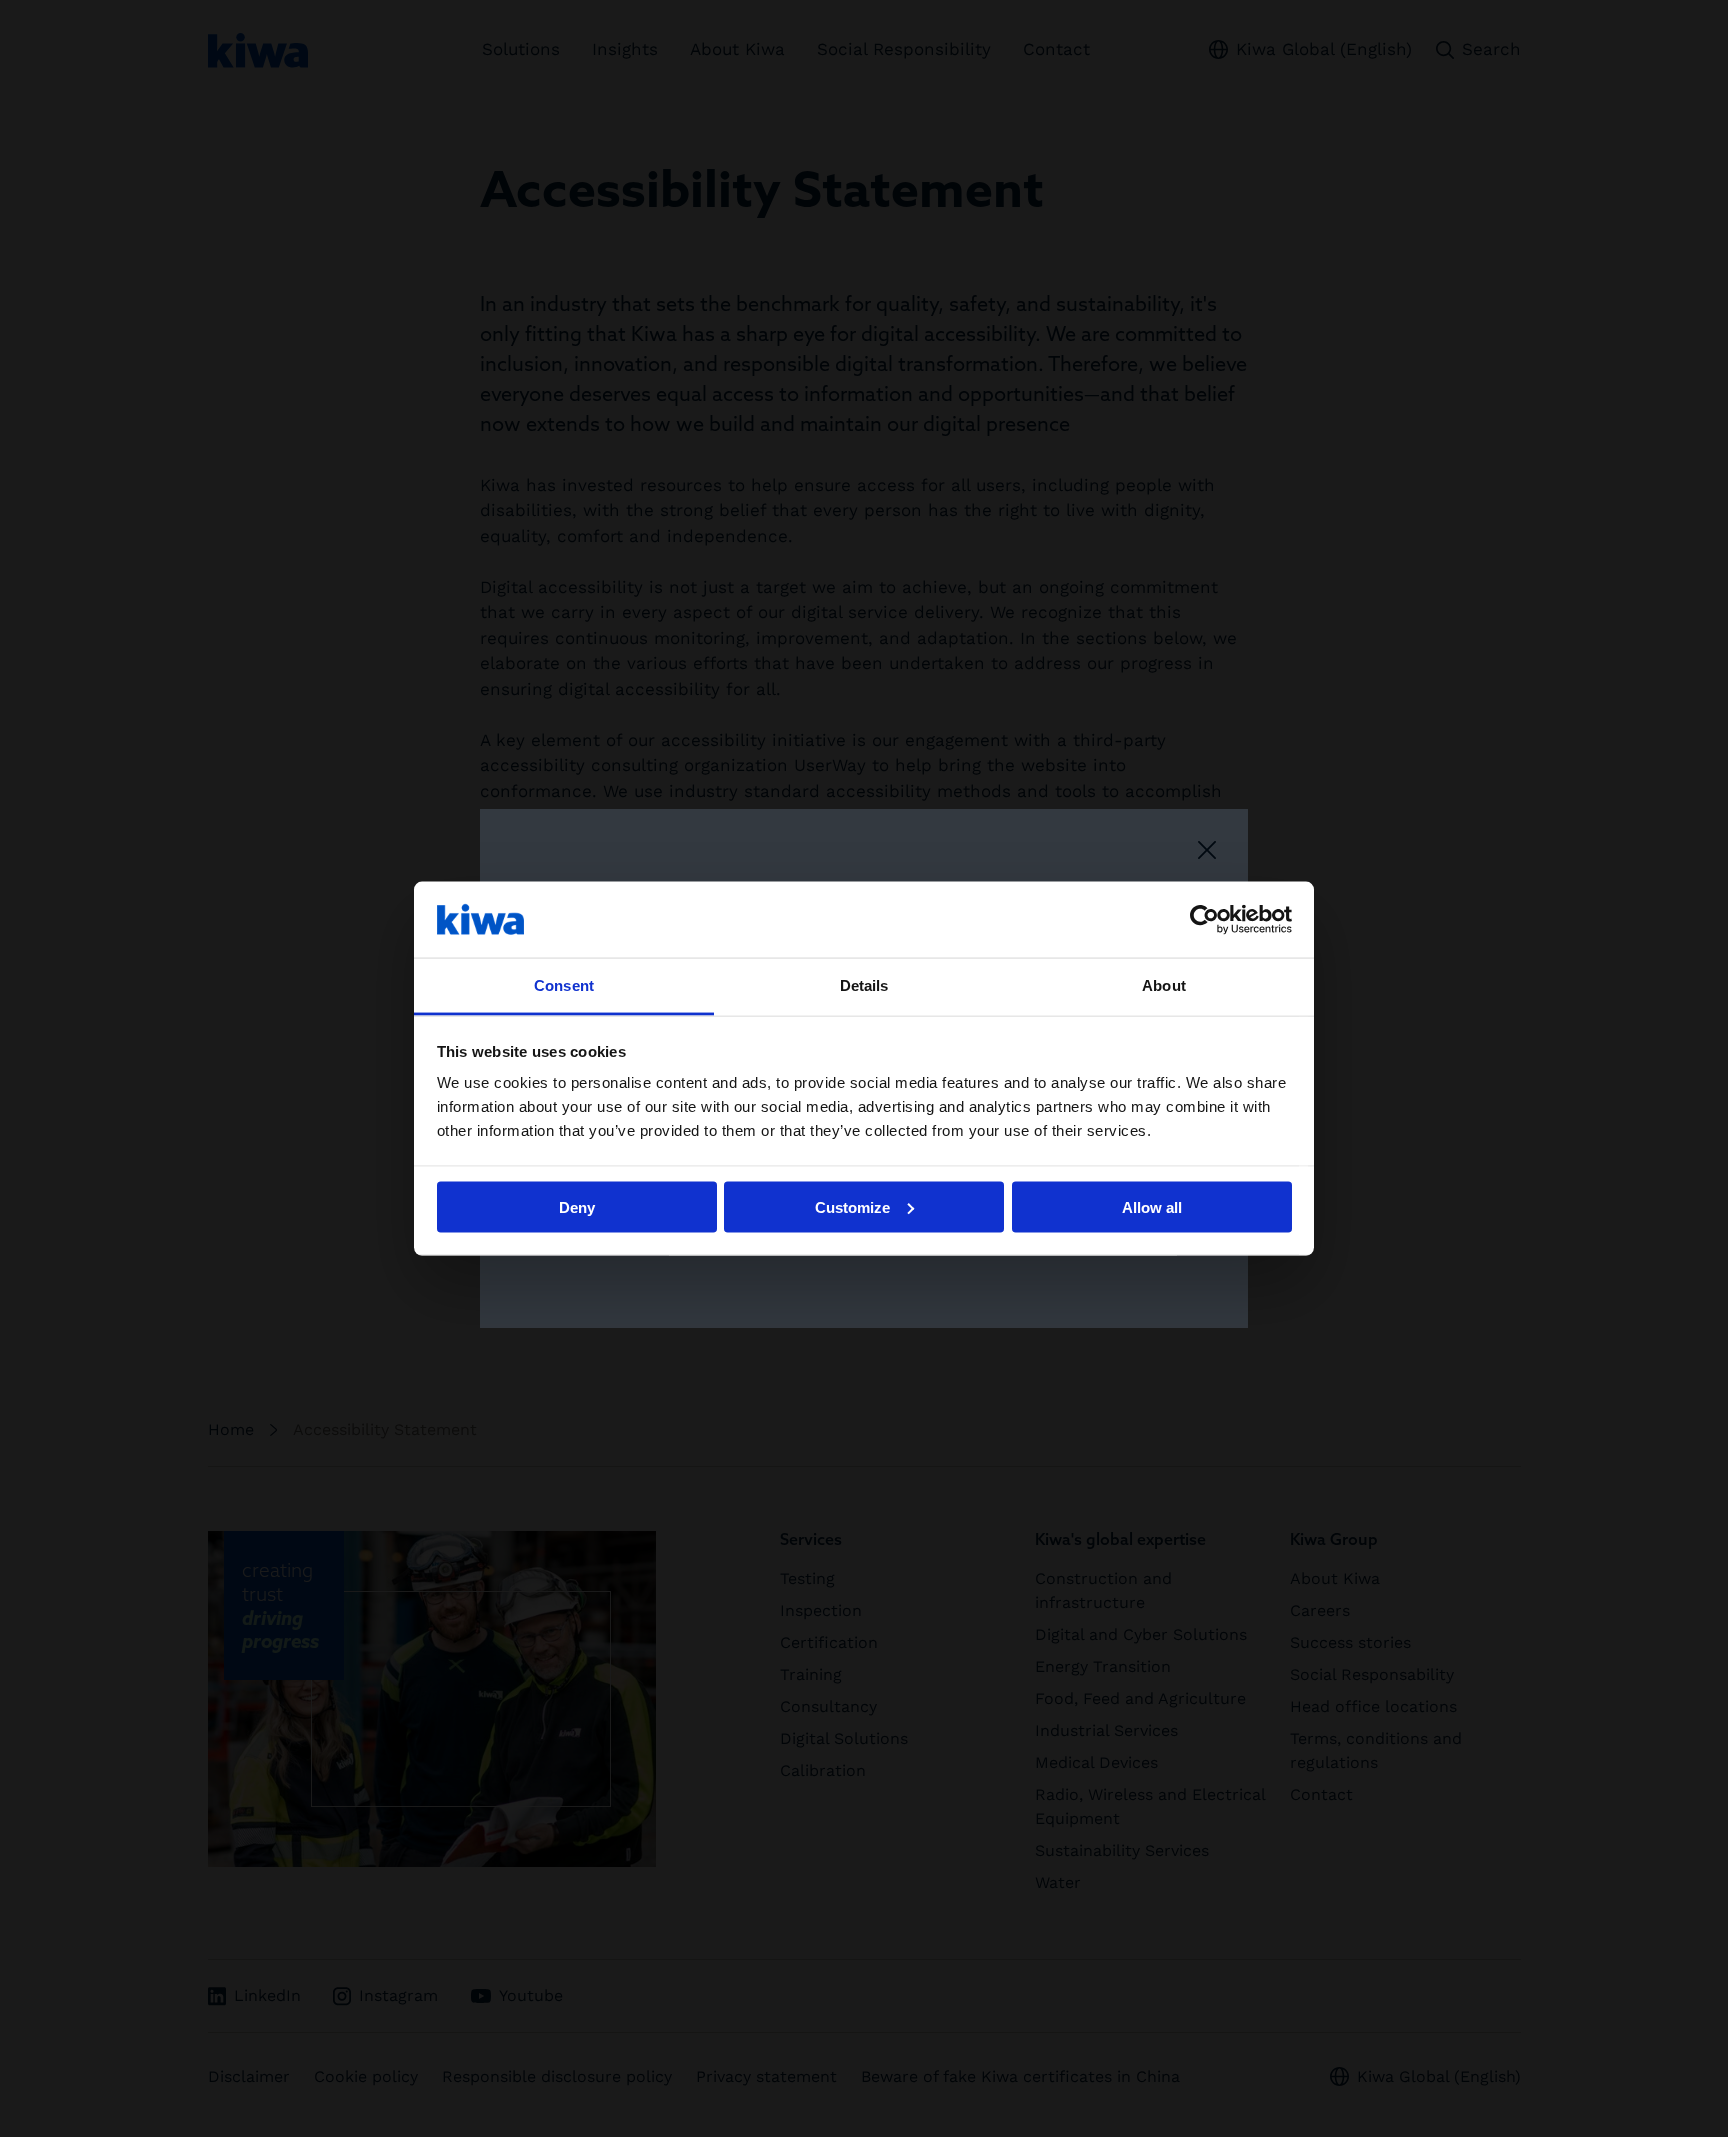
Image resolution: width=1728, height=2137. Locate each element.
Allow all (1152, 1206)
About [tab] (1164, 985)
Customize (852, 1206)
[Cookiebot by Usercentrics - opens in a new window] (1204, 919)
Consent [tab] (564, 985)
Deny (577, 1206)
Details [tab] (864, 985)
